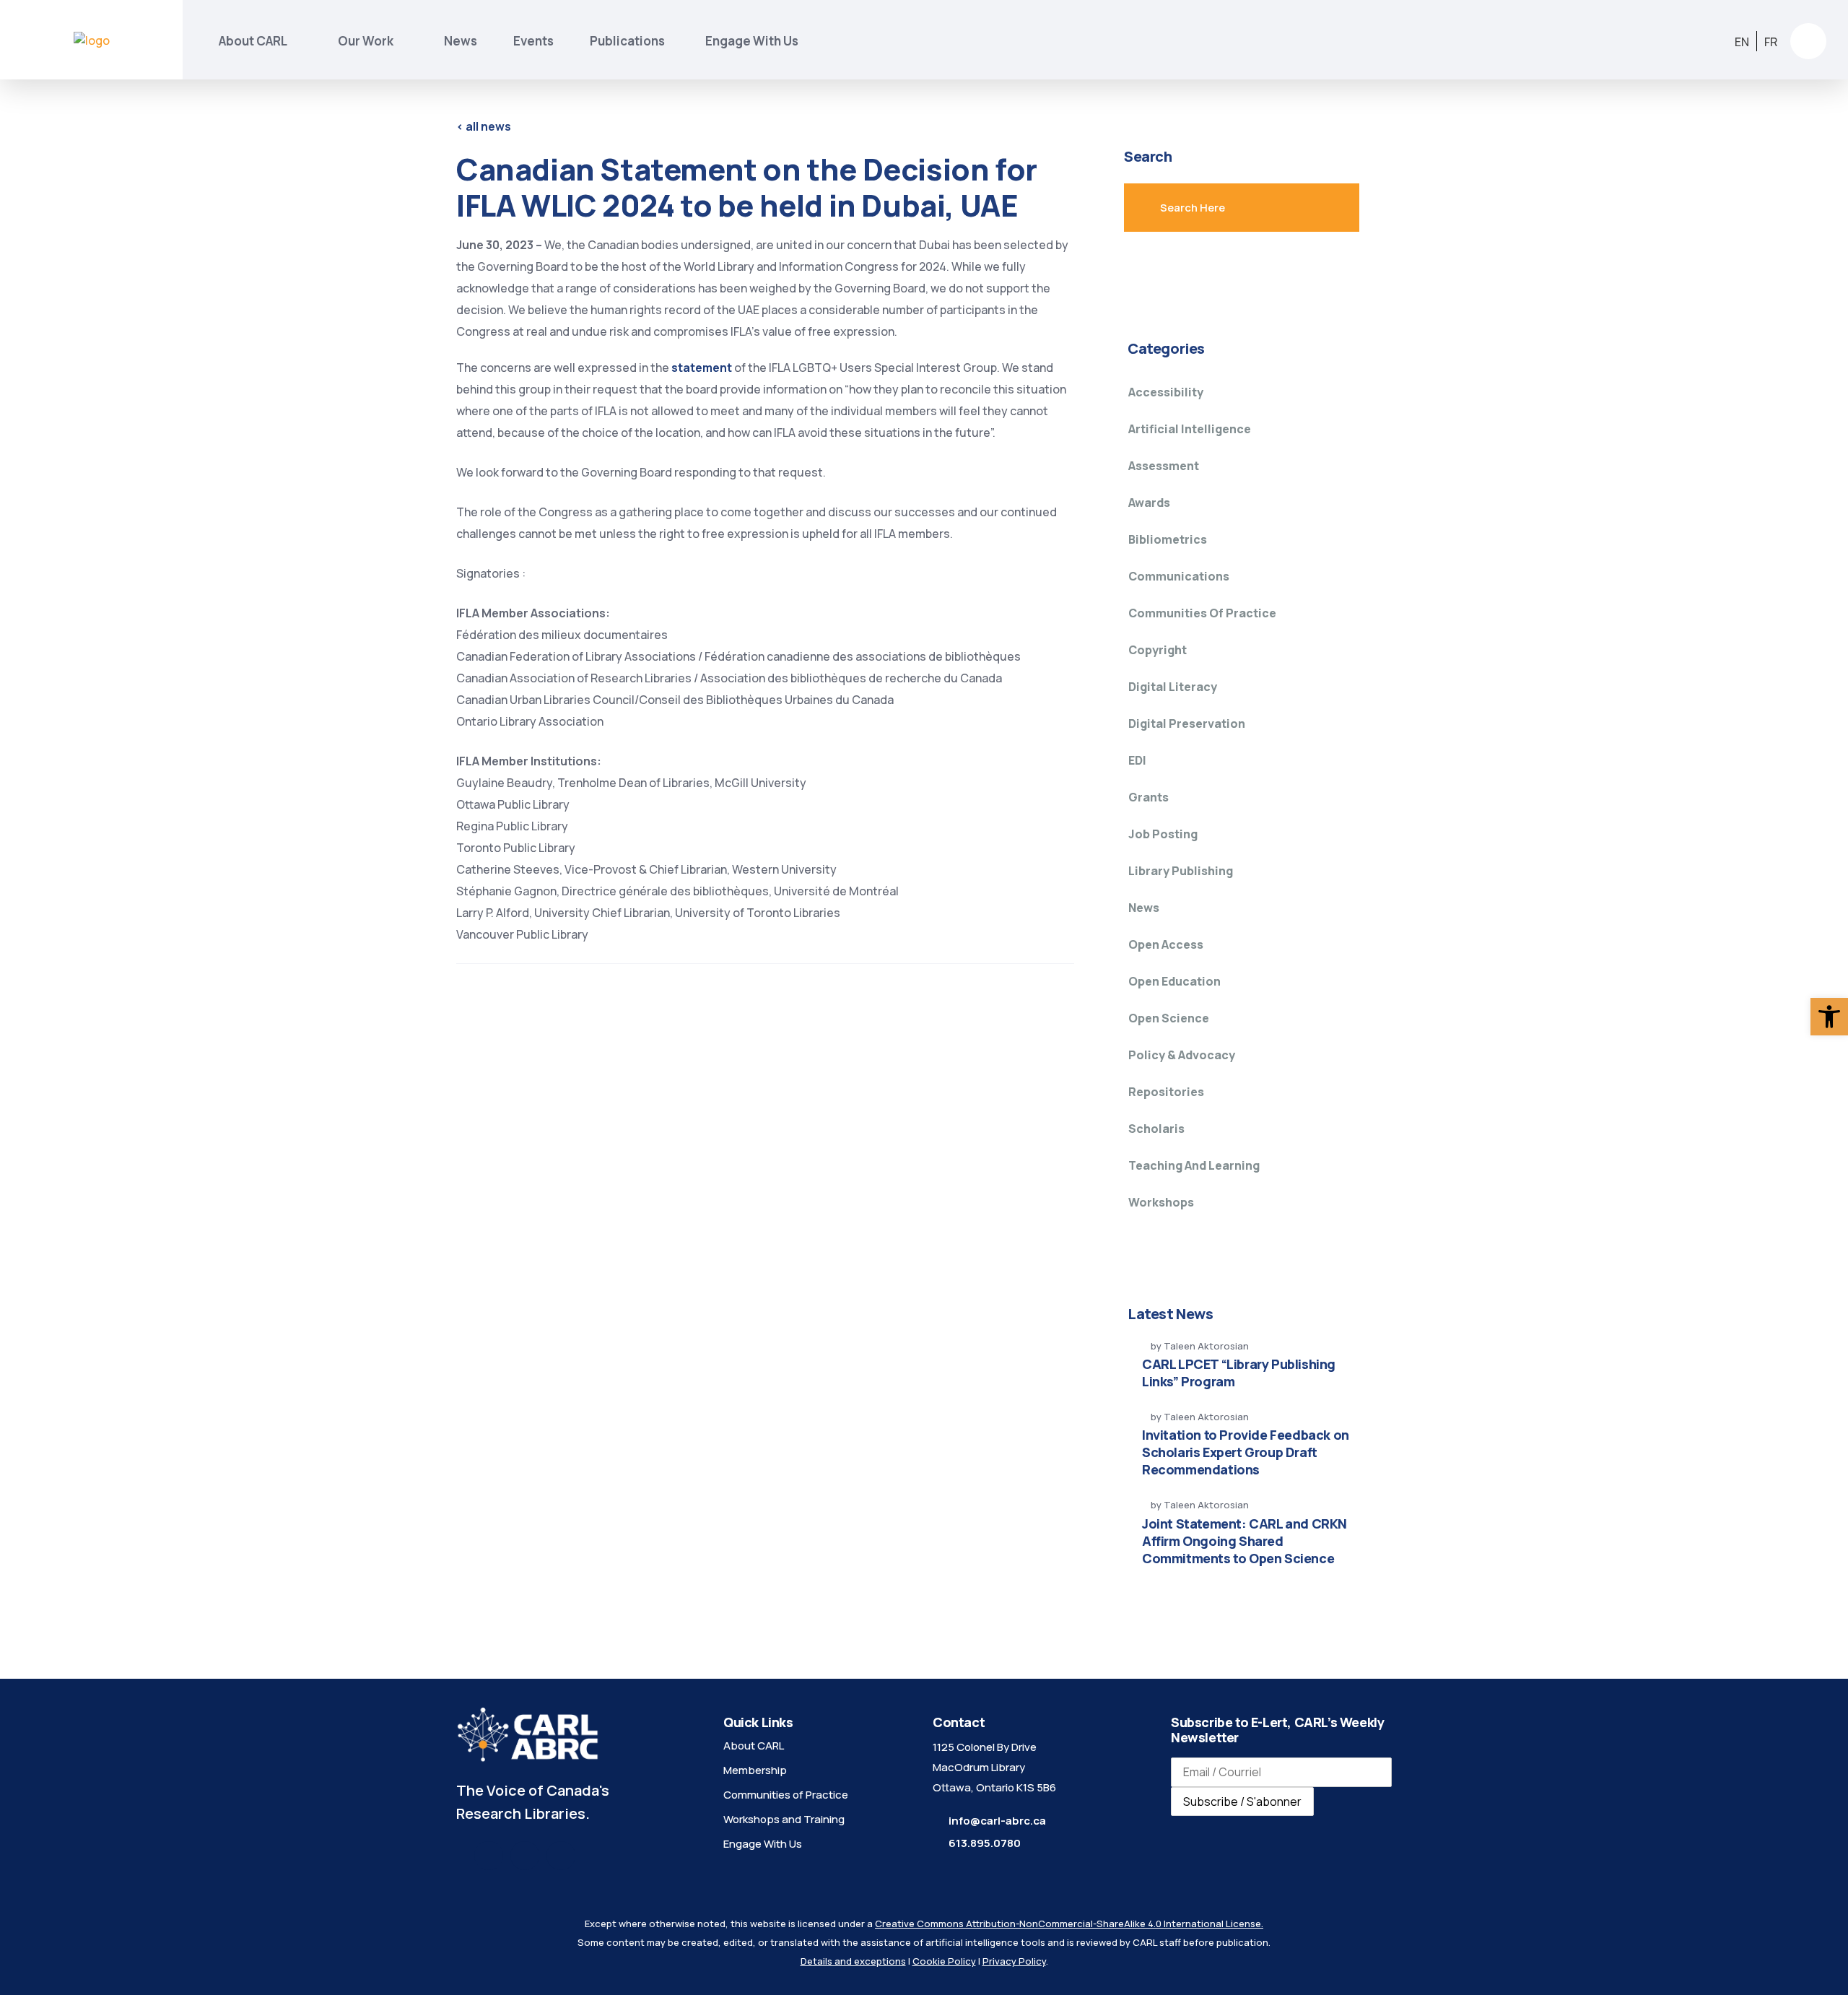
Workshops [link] (1161, 1202)
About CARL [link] (253, 41)
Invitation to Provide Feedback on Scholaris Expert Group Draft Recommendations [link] (1246, 1452)
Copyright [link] (1158, 650)
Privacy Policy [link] (1014, 1961)
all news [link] (484, 126)
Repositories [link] (1166, 1092)
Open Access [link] (1166, 944)
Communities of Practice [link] (1202, 613)
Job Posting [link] (1163, 834)
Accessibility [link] (1166, 392)
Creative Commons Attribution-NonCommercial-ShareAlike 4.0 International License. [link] (1069, 1924)
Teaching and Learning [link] (1194, 1165)
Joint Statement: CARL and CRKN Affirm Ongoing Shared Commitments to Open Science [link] (1245, 1541)
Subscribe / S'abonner (1242, 1801)
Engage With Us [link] (752, 41)
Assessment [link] (1164, 466)
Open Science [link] (1169, 1018)
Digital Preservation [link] (1187, 723)
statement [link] (703, 368)
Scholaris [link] (1156, 1129)
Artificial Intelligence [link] (1190, 429)
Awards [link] (1149, 503)
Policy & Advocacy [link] (1182, 1055)
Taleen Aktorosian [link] (1206, 1346)
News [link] (461, 41)
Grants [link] (1149, 797)
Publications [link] (629, 41)
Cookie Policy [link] (944, 1961)
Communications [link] (1179, 576)
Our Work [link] (366, 41)
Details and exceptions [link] (853, 1961)
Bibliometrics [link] (1168, 539)
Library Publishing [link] (1181, 871)
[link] (1829, 1017)
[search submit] (1317, 208)
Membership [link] (755, 1770)
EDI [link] (1137, 760)
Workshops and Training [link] (784, 1819)
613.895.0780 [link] (985, 1843)
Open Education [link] (1174, 981)
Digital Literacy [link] (1173, 687)
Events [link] (533, 41)
